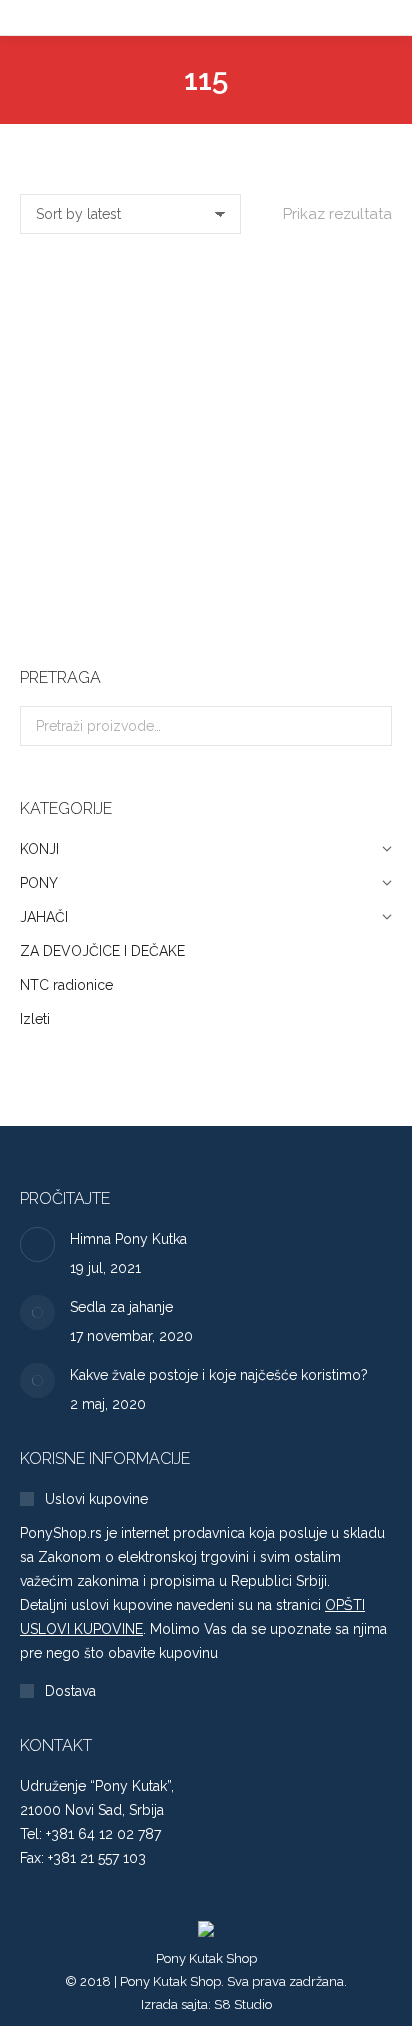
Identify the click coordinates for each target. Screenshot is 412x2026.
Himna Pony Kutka (128, 1239)
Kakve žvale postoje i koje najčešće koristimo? (219, 1375)
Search (371, 726)
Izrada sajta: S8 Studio (206, 2004)
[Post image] (37, 1244)
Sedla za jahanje (121, 1307)
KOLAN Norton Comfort (206, 591)
